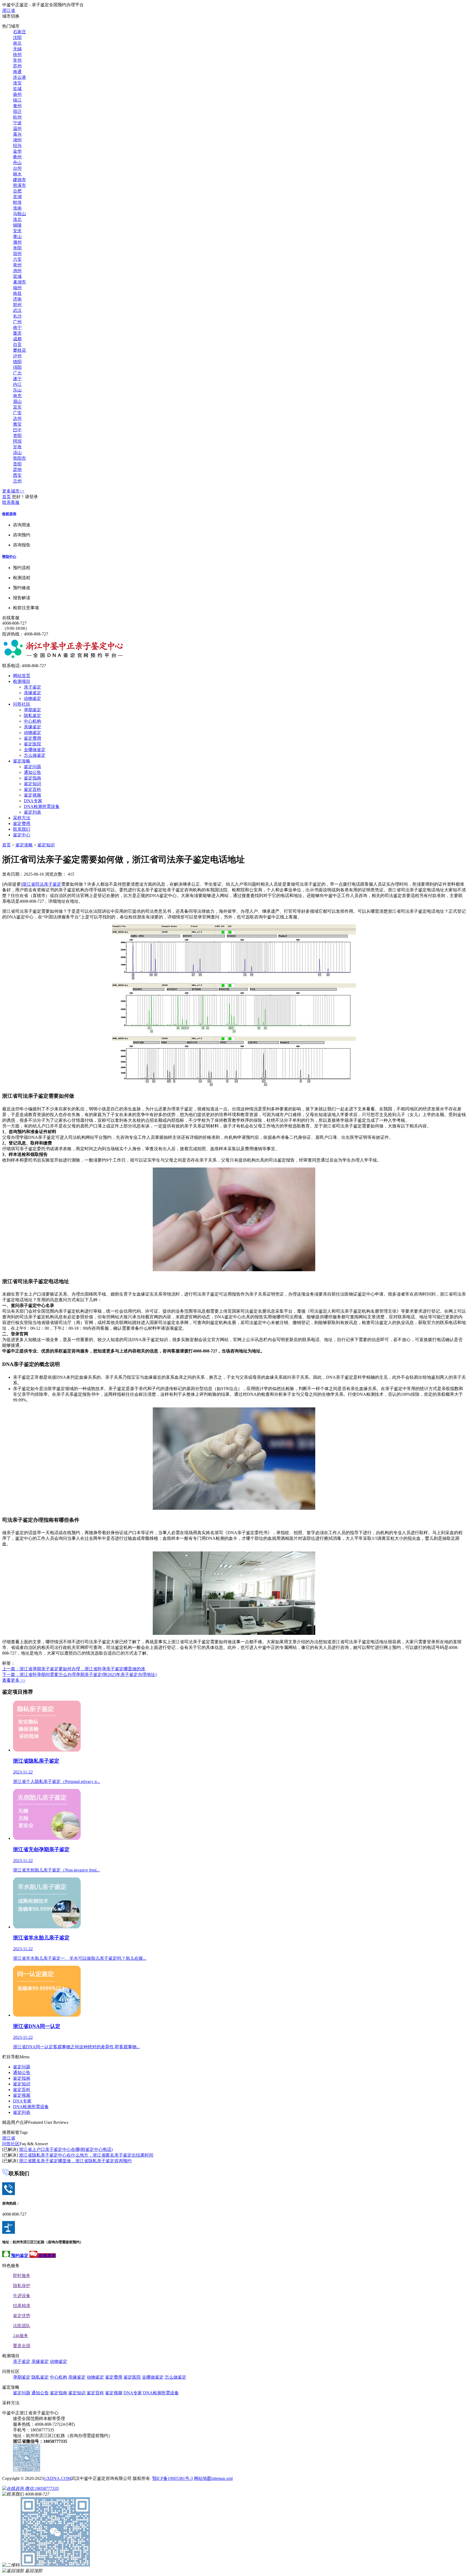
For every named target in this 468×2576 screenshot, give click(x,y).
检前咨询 (9, 514)
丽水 (17, 174)
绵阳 (17, 367)
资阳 (17, 436)
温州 (17, 128)
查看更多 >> (14, 1680)
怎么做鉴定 (35, 755)
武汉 (17, 310)
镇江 (17, 100)
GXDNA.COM (57, 2478)
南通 (17, 72)
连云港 (19, 77)
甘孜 (17, 447)
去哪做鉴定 (35, 750)
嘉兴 (17, 134)
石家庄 (19, 32)
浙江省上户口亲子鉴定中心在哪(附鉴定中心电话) (66, 2149)
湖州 (17, 140)
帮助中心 (9, 557)
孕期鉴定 (32, 710)
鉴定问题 (32, 767)
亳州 (17, 265)
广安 (17, 413)
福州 (17, 288)
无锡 (17, 49)
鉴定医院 (32, 744)
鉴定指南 (32, 778)
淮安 (17, 83)
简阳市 (19, 458)
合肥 (17, 191)
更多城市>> (13, 491)
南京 (17, 43)
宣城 (17, 276)
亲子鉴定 (32, 687)
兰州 (17, 481)
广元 (17, 373)
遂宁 (17, 379)
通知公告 (32, 772)
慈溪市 (19, 185)
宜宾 (17, 407)
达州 (17, 418)
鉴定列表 (32, 812)
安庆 (17, 231)
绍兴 (17, 146)
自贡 (17, 345)
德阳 (17, 362)
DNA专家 (33, 801)
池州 (17, 271)
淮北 (17, 219)
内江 (17, 384)
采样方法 (22, 818)
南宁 (17, 327)
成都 (17, 339)
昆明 (17, 470)
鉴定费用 (32, 738)
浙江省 (9, 10)
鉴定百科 (32, 789)
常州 (17, 60)
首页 (6, 497)
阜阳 (17, 248)
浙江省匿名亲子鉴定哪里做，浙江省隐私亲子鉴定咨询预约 (75, 2161)
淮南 (17, 208)
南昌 (17, 293)
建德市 (19, 180)
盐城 (17, 89)
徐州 (17, 55)
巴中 (17, 430)
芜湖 (17, 197)
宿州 (17, 254)
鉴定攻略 (22, 761)
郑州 (17, 305)
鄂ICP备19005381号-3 (173, 2478)
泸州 (17, 356)
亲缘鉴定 (32, 693)
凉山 (17, 453)
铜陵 (17, 225)
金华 (17, 151)
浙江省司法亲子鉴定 (42, 884)
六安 (17, 259)
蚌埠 (17, 202)
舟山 (17, 163)
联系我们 (22, 829)
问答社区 (22, 704)
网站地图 (203, 2478)
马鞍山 (19, 214)
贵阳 (17, 464)
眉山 (17, 401)
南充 (17, 396)
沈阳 (17, 38)
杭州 (17, 117)
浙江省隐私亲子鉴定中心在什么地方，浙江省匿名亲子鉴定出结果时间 (86, 2155)
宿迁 (17, 111)
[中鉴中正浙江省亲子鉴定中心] (63, 657)
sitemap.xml (222, 2478)
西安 (17, 475)
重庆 (17, 333)
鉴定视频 (32, 795)
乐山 (17, 390)
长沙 (17, 316)
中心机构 (32, 721)
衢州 (17, 157)
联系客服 (11, 502)
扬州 (17, 94)
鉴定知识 (32, 784)
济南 (17, 299)
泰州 (17, 106)
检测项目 (22, 681)
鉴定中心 (22, 835)
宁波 (17, 123)
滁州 (17, 242)
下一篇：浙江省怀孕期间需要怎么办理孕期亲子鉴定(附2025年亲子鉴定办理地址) (79, 1675)
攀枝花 (19, 350)
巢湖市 (19, 282)
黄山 (17, 237)
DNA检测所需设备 (42, 806)
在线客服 (11, 618)
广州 (17, 322)
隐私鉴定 (32, 715)
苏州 (17, 66)
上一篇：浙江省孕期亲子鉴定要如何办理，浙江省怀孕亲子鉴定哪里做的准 (74, 1669)
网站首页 (22, 676)
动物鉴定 (32, 698)
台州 (17, 168)
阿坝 (17, 441)
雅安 (17, 424)
